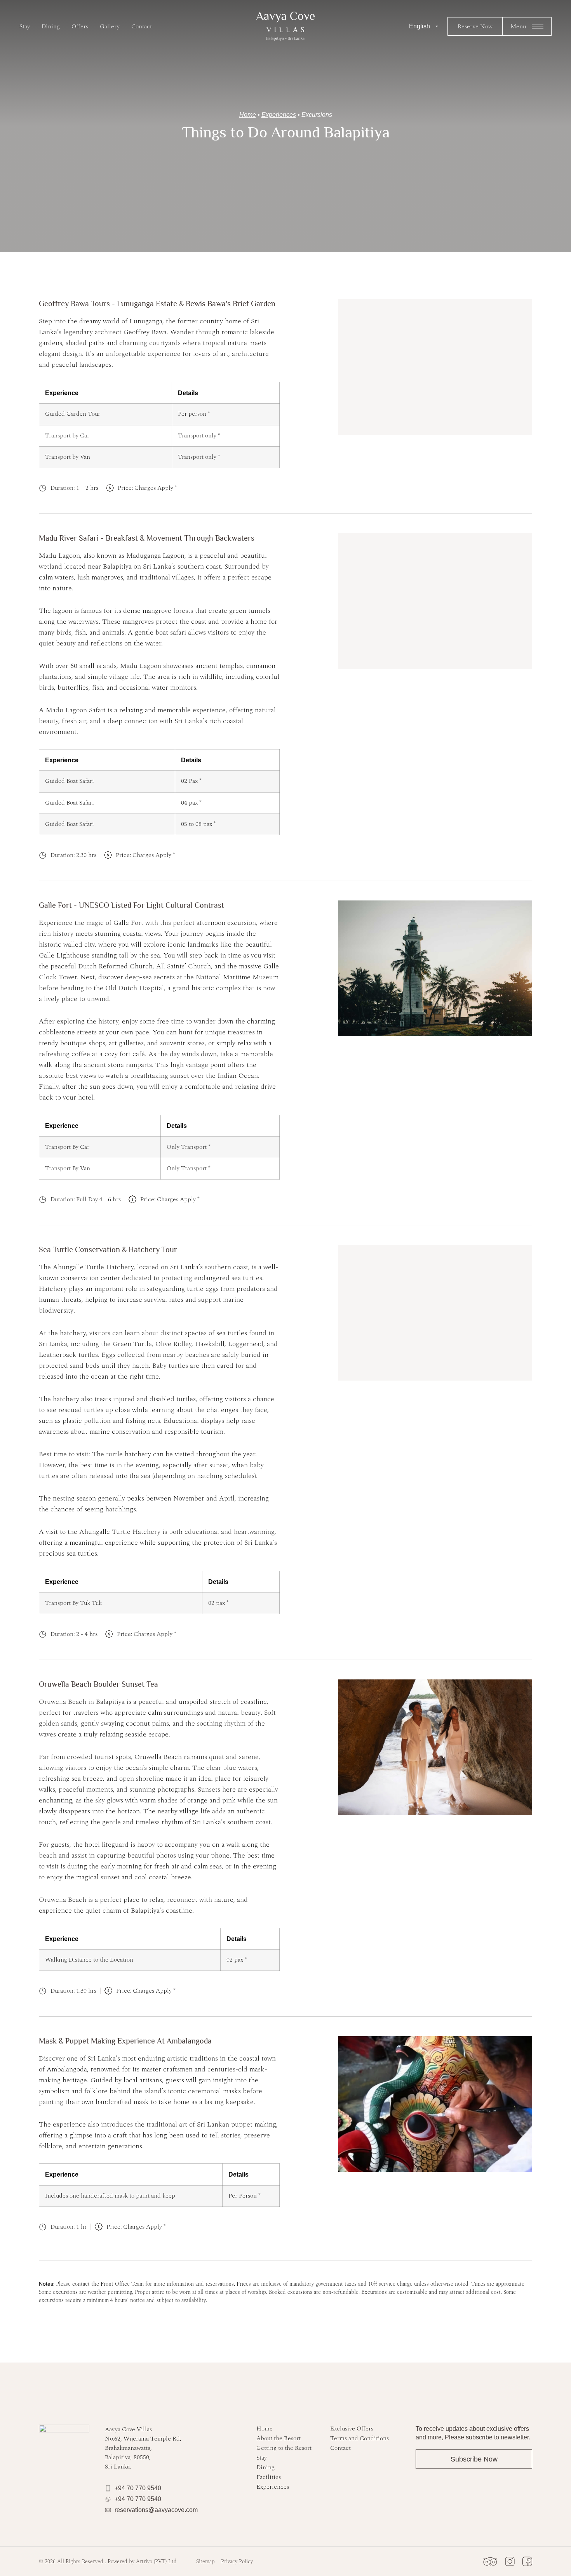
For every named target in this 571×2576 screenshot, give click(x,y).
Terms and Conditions (359, 2438)
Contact (142, 26)
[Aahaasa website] (285, 26)
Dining (51, 26)
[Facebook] (527, 2561)
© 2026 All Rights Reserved (108, 2561)
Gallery (110, 26)
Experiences (279, 115)
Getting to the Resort (284, 2448)
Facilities (269, 2477)
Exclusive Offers (352, 2429)
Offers (80, 26)
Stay (25, 26)
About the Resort (279, 2438)
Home (248, 115)
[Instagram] (510, 2561)
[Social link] (490, 2561)
